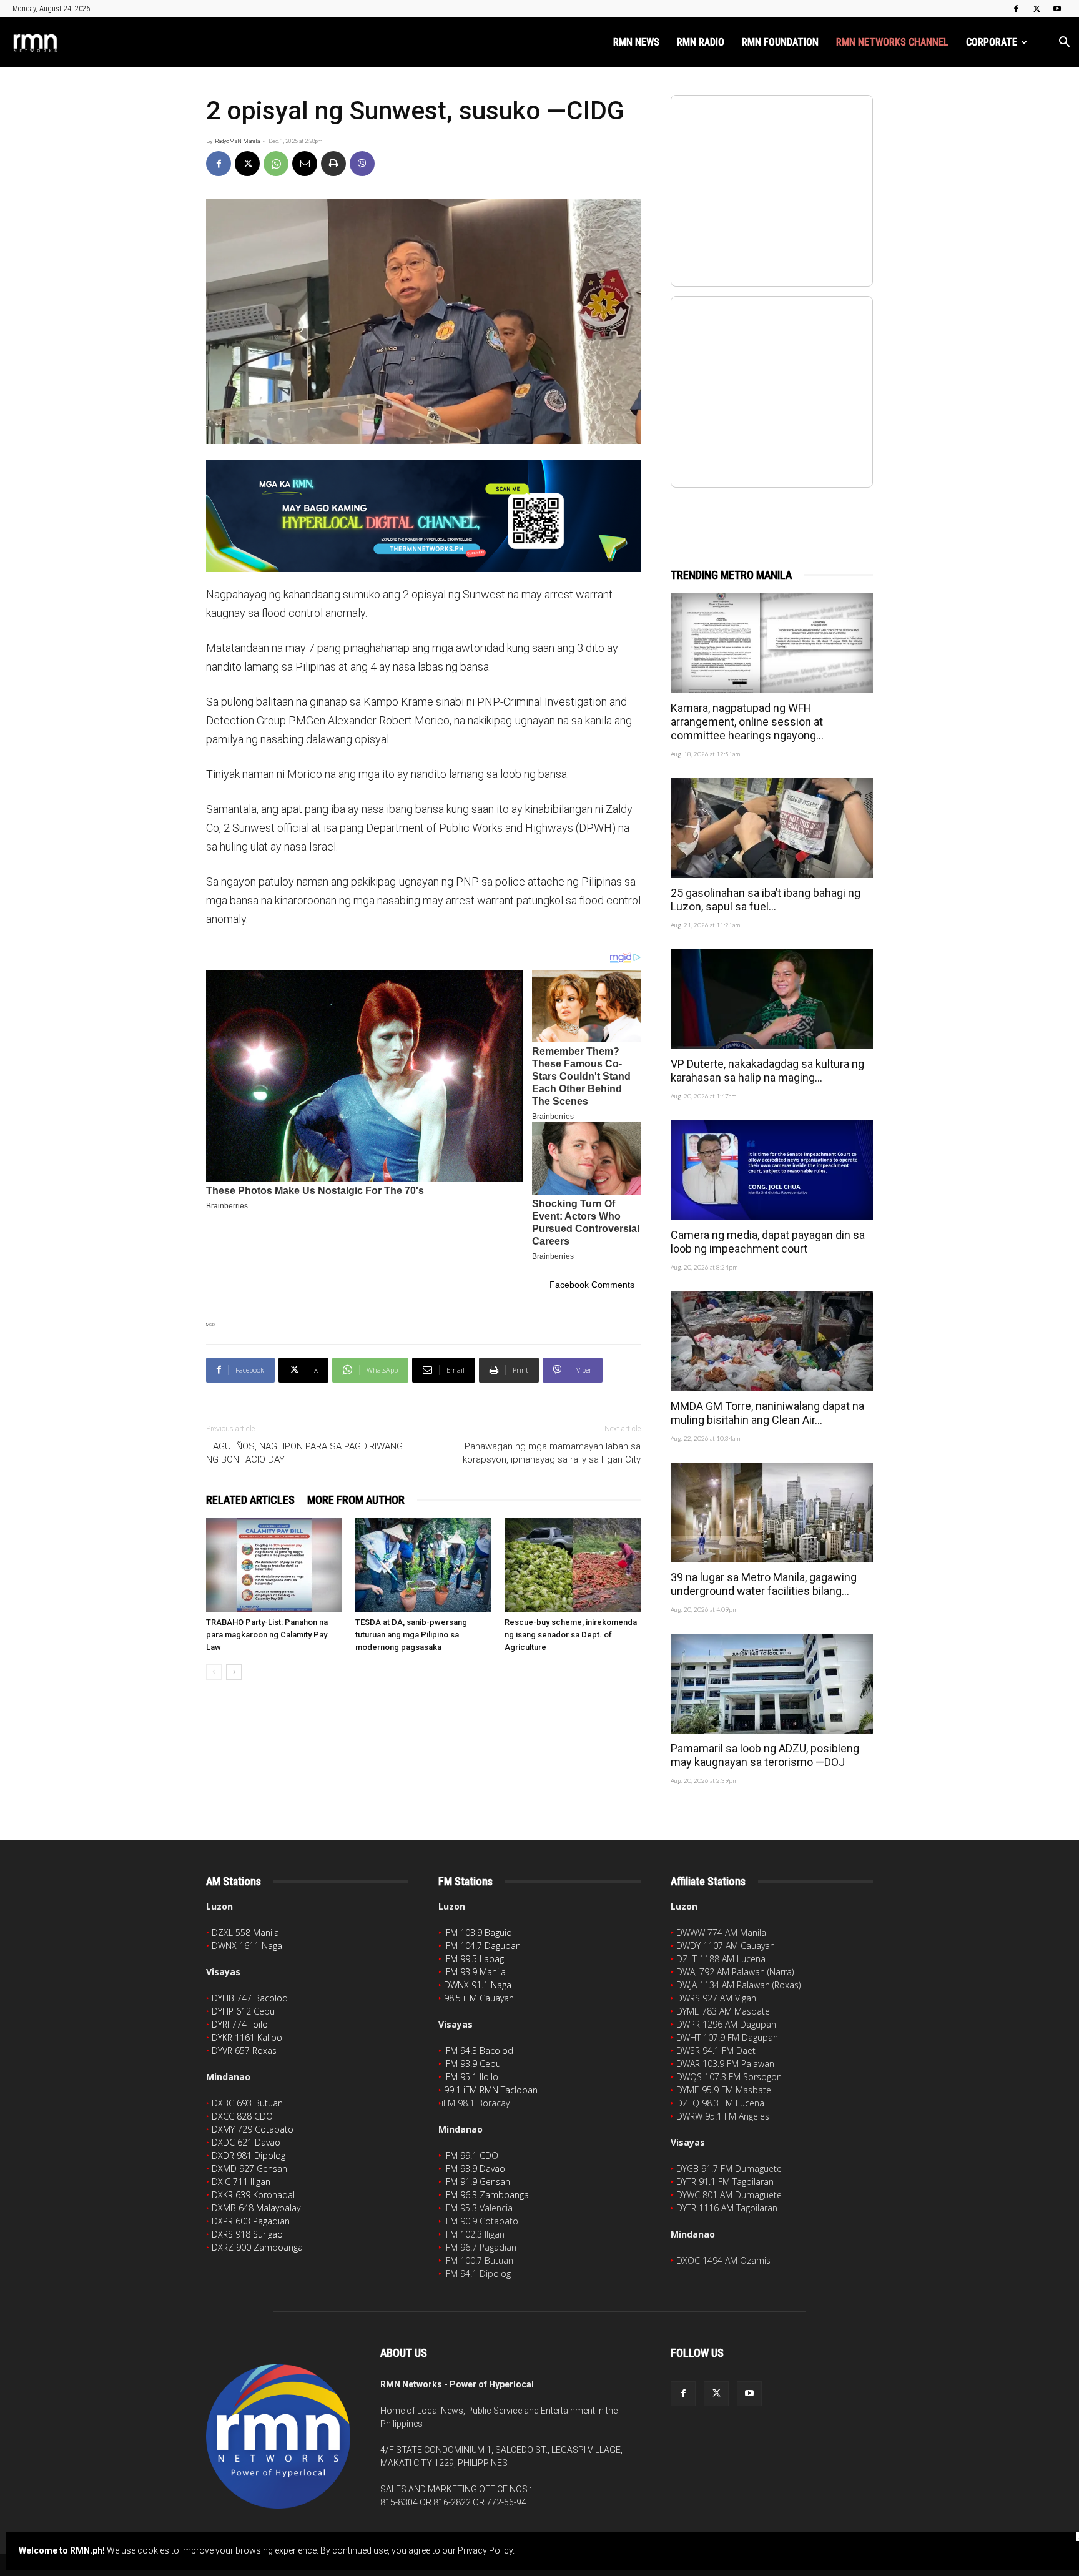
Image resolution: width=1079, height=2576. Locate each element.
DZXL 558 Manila (245, 1932)
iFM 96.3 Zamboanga (486, 2195)
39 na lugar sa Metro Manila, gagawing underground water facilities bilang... (764, 1584)
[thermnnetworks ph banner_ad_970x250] (423, 516)
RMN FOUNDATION (780, 42)
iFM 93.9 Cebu (472, 2064)
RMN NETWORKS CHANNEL (892, 42)
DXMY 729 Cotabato (253, 2129)
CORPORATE (992, 42)
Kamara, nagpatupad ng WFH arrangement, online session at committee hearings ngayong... (747, 722)
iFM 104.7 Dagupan (482, 1946)
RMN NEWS (636, 42)
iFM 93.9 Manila (475, 1972)
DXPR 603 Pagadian (251, 2221)
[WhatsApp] (276, 164)
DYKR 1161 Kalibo (247, 2037)
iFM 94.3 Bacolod (479, 2050)
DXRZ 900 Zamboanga (257, 2247)
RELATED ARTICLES (250, 1500)
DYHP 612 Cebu (243, 2011)
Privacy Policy (485, 2550)
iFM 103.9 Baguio (478, 1932)
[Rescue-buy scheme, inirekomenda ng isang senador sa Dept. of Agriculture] (573, 1565)
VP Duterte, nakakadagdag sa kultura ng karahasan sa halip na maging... (767, 1071)
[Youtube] (1057, 9)
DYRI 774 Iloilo (240, 2024)
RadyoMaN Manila (237, 141)
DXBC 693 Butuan (247, 2103)
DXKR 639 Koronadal (253, 2195)
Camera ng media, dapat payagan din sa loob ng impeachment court (768, 1242)
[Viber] (362, 164)
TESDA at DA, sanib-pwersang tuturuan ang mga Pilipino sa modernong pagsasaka (411, 1635)
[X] (1037, 9)
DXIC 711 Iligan (241, 2182)
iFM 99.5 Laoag (474, 1959)
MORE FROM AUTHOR (356, 1500)
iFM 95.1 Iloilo (471, 2077)
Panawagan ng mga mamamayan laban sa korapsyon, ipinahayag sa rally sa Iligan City (552, 1453)
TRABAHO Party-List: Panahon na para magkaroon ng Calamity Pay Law (267, 1635)
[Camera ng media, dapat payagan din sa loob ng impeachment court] (772, 1170)
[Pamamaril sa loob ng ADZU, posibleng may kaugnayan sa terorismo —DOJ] (772, 1684)
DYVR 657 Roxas (244, 2050)
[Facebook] (1016, 9)
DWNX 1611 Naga (247, 1946)
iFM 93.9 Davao (475, 2169)
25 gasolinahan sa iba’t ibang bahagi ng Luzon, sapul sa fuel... (766, 900)
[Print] (333, 164)
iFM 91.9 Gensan (477, 2182)
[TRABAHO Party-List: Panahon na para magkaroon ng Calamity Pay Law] (274, 1565)
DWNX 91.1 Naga (478, 1985)
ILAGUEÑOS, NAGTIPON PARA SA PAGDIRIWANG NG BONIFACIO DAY (304, 1453)
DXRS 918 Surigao (247, 2234)
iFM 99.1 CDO (471, 2155)
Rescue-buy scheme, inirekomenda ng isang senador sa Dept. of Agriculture (571, 1635)
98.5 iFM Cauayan (479, 1998)
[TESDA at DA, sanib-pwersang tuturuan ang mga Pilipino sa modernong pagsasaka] (423, 1565)
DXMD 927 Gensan (249, 2169)
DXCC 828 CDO (242, 2116)
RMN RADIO (701, 42)
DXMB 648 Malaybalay (256, 2208)
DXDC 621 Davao (246, 2142)
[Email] (305, 164)
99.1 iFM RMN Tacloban (491, 2090)
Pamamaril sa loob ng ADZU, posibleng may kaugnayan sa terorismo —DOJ (765, 1755)
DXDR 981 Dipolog (249, 2155)
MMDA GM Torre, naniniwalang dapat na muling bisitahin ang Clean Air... (767, 1413)
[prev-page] (214, 1672)
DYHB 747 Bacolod (250, 1998)
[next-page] (234, 1672)
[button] (1064, 43)
